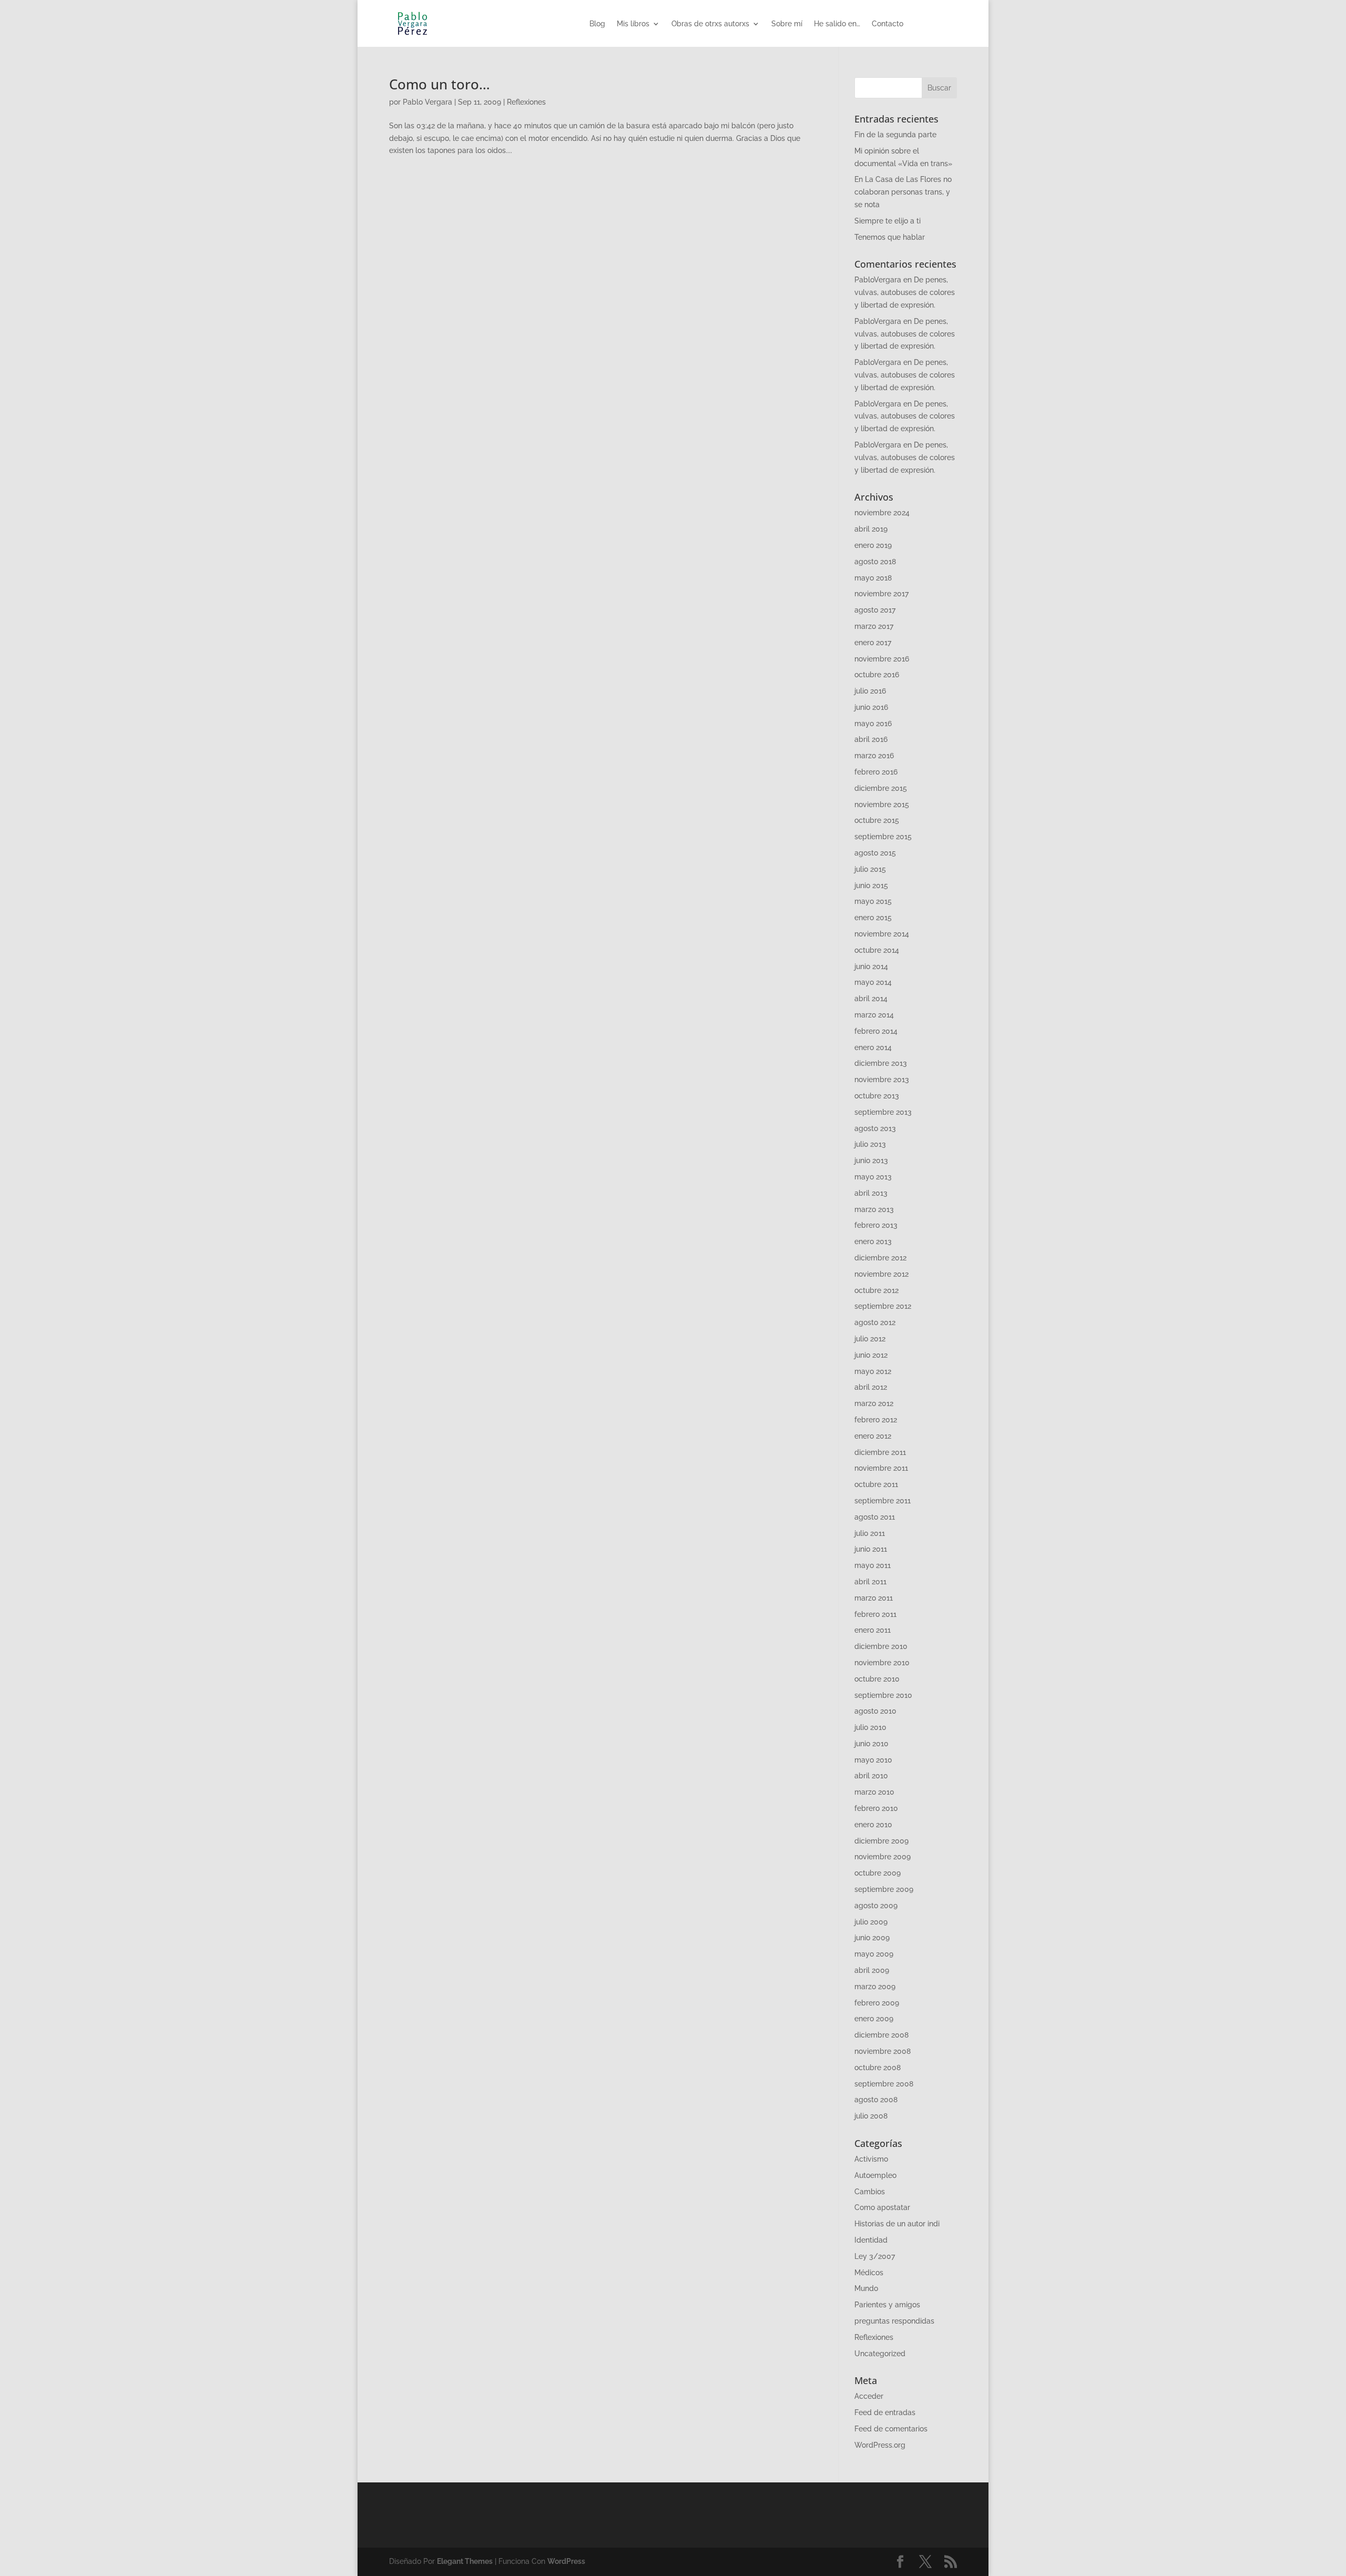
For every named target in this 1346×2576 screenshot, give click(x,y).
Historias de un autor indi (897, 2224)
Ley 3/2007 (875, 2256)
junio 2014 (871, 966)
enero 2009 (874, 2019)
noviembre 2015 (882, 805)
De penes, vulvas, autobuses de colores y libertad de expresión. (905, 292)
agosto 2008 (876, 2100)
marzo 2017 (874, 626)
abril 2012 (871, 1387)
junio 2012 (871, 1355)
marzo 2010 (874, 1792)
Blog (597, 24)
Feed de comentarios (891, 2429)
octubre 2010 (877, 1679)
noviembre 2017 (881, 594)
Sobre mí (787, 24)
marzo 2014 (874, 1015)
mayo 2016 (873, 724)
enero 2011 (873, 1630)
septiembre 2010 (883, 1695)
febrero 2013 (876, 1225)
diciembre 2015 (881, 788)
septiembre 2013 (883, 1112)
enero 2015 (873, 918)
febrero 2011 (875, 1614)
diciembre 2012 (880, 1258)
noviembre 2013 (882, 1080)
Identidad (871, 2240)
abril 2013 (871, 1193)
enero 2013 (873, 1241)
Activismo (871, 2159)
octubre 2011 (876, 1484)
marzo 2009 (875, 1987)
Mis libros (633, 24)
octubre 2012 (876, 1290)
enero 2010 (873, 1825)
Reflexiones (526, 102)
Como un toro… (440, 84)
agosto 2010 (875, 1711)
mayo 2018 (873, 578)
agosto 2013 (875, 1128)
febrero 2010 (876, 1808)
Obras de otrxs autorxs (710, 24)
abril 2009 (872, 1970)
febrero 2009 (877, 2003)
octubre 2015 (877, 820)
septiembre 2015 (883, 837)
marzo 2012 (874, 1403)
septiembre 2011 (883, 1501)
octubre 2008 (878, 2068)
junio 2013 (871, 1160)
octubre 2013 (877, 1096)
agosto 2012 (875, 1322)
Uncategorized (880, 2354)
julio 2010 (870, 1727)
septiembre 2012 (883, 1306)
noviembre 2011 (881, 1468)
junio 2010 (871, 1744)
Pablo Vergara (427, 102)
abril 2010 (871, 1776)
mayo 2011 (873, 1565)
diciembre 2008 (881, 2035)
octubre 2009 (878, 1873)
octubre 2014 (877, 950)
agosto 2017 (875, 610)
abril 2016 (871, 739)
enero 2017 (873, 643)
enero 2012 (873, 1436)
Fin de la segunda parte (895, 135)
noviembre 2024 (882, 513)
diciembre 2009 (881, 1841)
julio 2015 (870, 869)
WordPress (566, 2561)
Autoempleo (875, 2175)
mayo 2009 (874, 1954)
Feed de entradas (885, 2412)
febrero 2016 (876, 772)
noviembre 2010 (882, 1663)
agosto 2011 (875, 1517)
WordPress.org (880, 2445)
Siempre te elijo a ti (888, 221)
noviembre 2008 (883, 2051)
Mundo (866, 2288)
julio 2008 (871, 2116)
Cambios (870, 2192)
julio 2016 (870, 691)
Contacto (888, 24)
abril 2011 (870, 1582)
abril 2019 (871, 529)
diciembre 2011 (880, 1452)
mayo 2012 (873, 1371)
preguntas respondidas (894, 2321)
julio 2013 (870, 1144)
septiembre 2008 (884, 2084)
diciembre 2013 (881, 1063)
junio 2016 (871, 707)
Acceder (869, 2396)
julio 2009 (871, 1922)
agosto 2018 (875, 562)
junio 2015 (871, 885)
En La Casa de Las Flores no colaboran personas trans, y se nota (903, 192)
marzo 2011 (874, 1598)
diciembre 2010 (881, 1646)
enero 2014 (873, 1047)
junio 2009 (872, 1938)
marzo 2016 (874, 756)
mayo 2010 (873, 1760)
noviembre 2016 (882, 659)
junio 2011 (871, 1549)
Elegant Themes (465, 2561)
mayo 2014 (873, 982)
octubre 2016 (877, 675)
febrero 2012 (876, 1420)
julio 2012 (870, 1339)
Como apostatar (882, 2207)
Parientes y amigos (887, 2305)
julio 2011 (870, 1533)
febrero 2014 (876, 1031)
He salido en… (837, 24)
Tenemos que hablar (890, 237)
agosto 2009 (876, 1906)
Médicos (869, 2273)
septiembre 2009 (884, 1889)
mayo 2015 (873, 901)
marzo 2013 (874, 1209)
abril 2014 (871, 999)
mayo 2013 (873, 1177)
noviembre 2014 (882, 934)
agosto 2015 (875, 853)
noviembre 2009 (883, 1857)
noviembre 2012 (881, 1274)
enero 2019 (873, 545)
